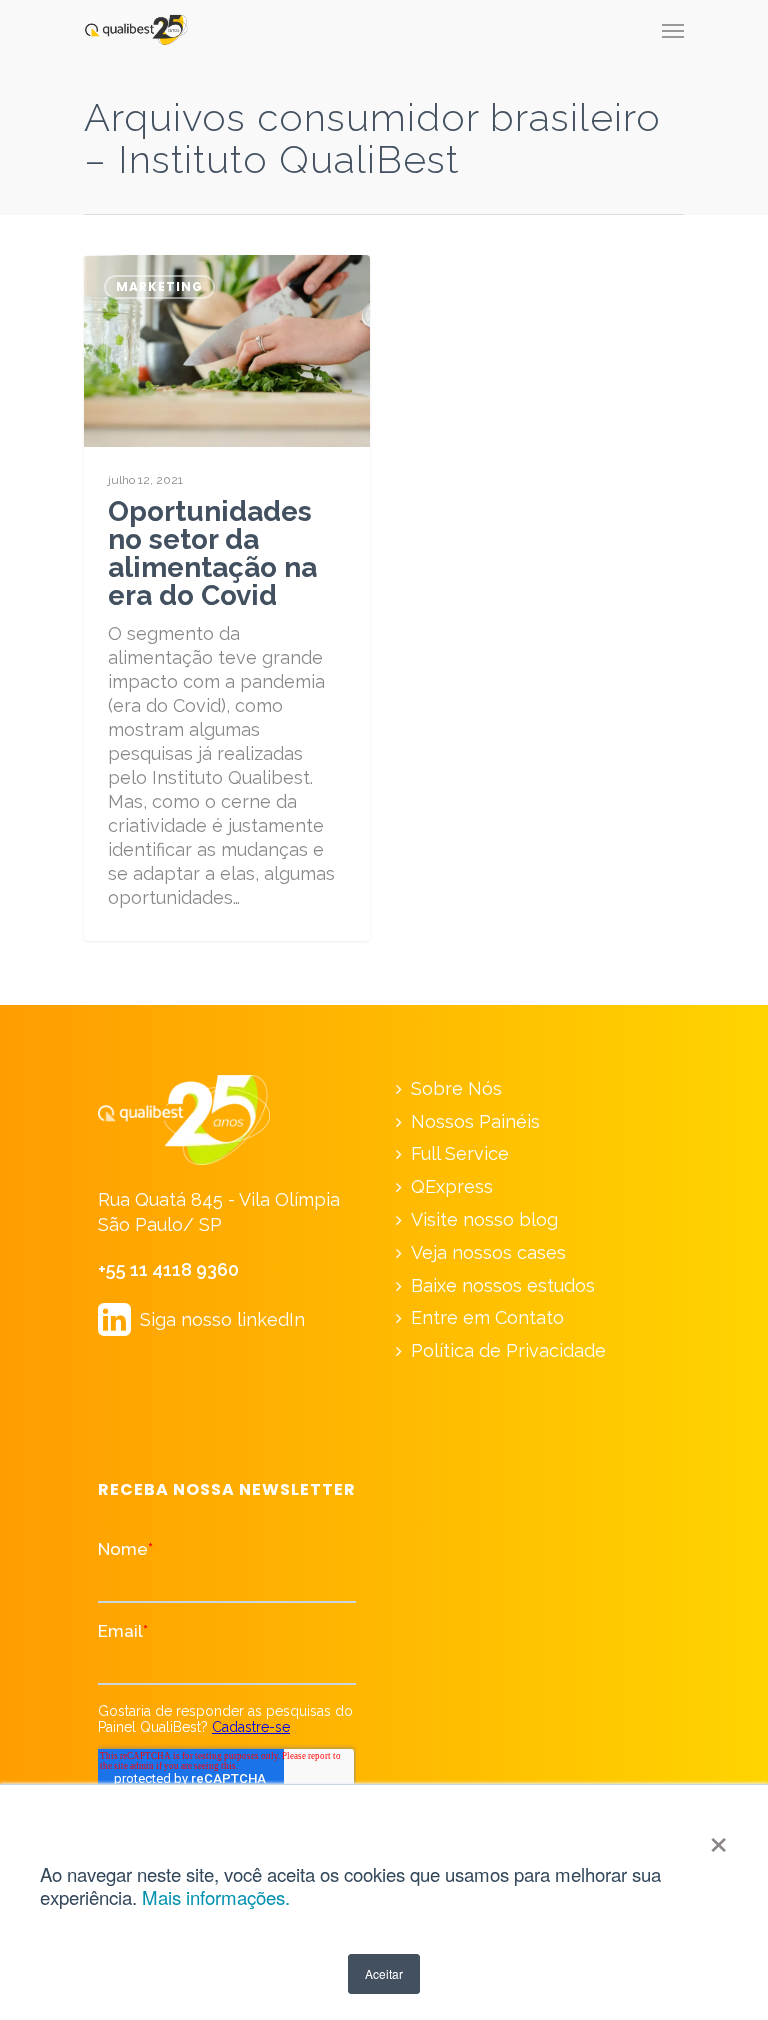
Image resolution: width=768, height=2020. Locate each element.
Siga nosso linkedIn (201, 1319)
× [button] (718, 1838)
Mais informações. (216, 1897)
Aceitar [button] (384, 1973)
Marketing (159, 286)
